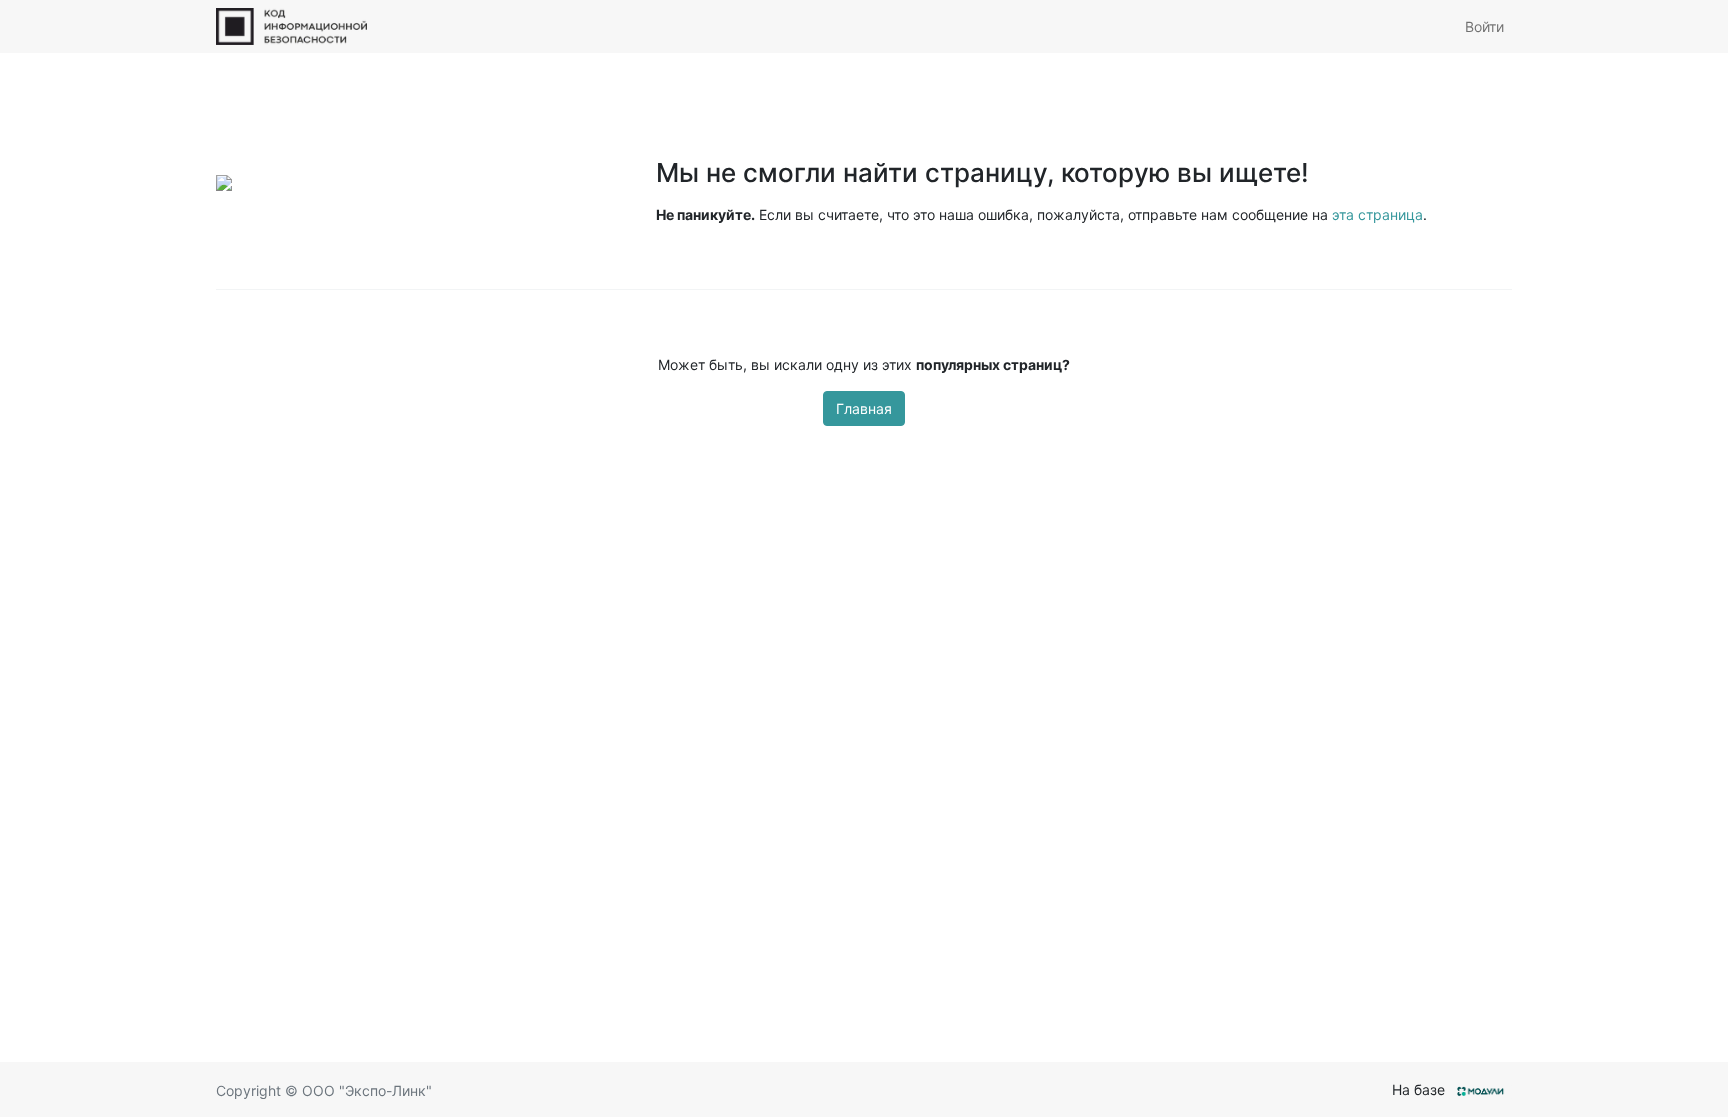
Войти (1484, 26)
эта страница (1377, 214)
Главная (864, 408)
